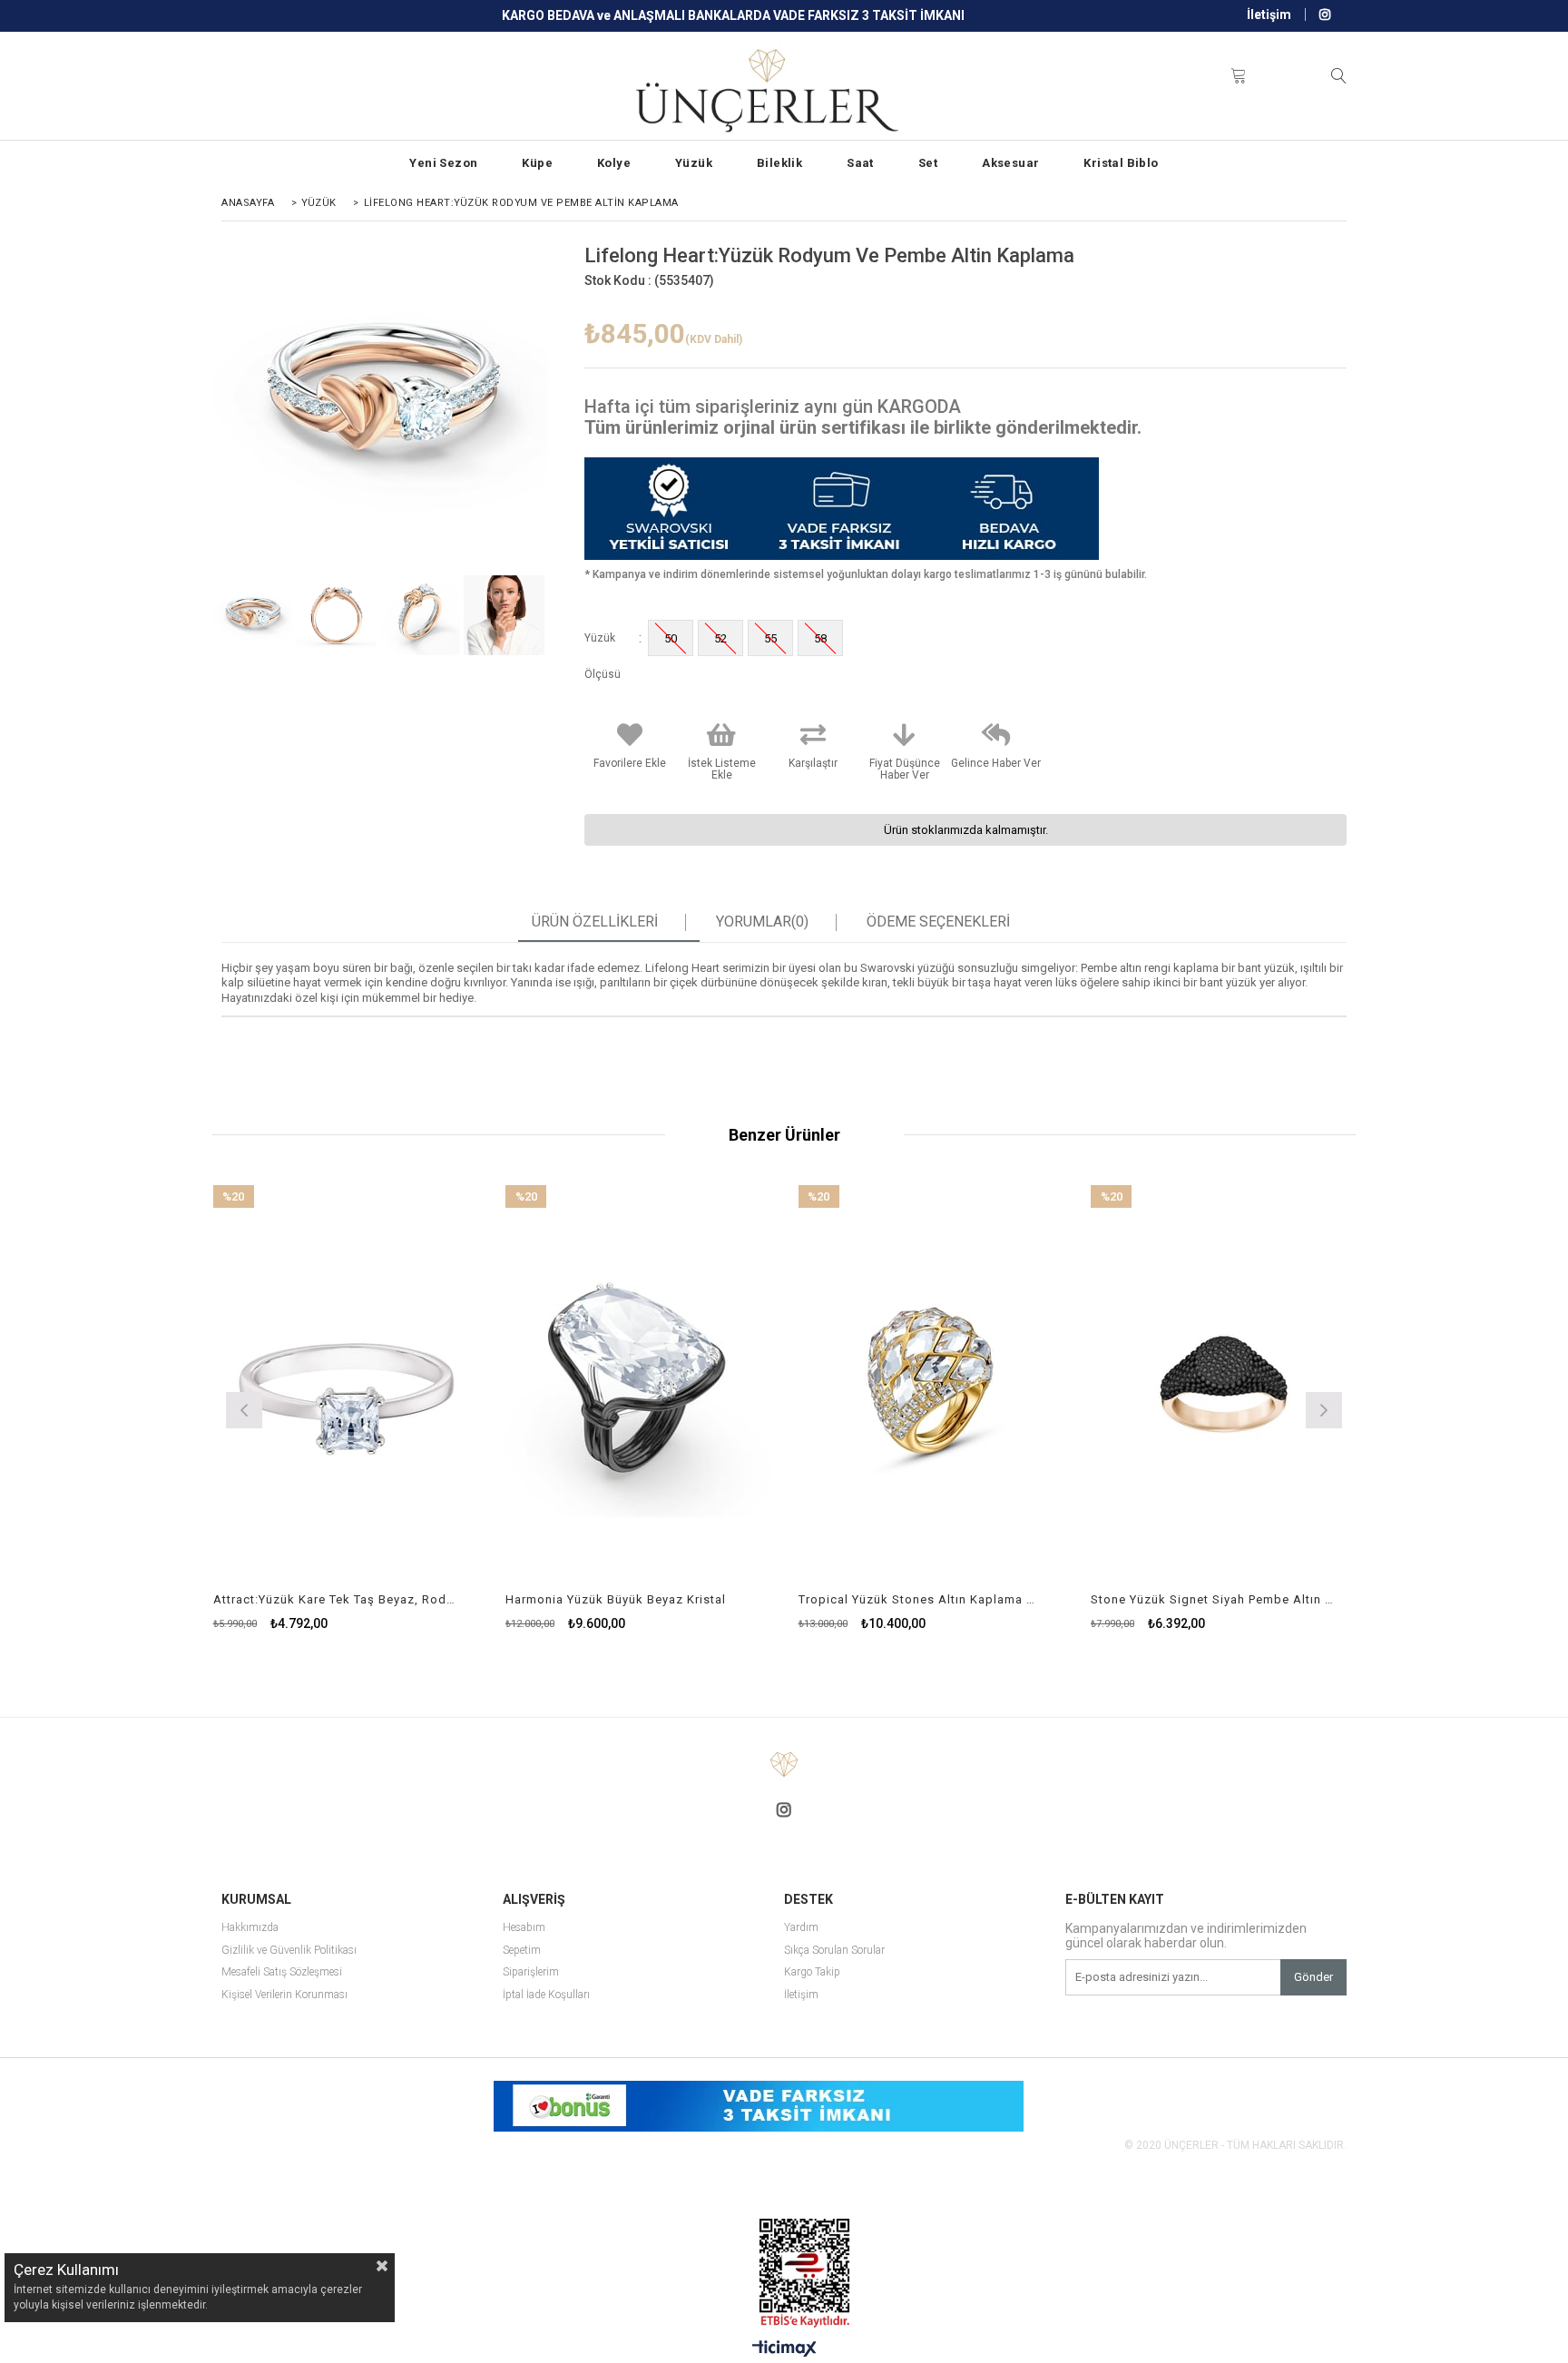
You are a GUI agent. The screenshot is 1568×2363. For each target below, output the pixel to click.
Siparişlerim (531, 1972)
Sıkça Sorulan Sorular (834, 1951)
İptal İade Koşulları (546, 1995)
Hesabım (524, 1928)
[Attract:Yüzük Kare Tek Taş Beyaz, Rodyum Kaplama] (346, 1384)
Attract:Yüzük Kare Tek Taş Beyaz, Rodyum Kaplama (335, 1599)
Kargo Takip (812, 1972)
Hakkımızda (250, 1928)
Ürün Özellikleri (595, 922)
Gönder (1313, 1977)
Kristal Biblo (1121, 163)
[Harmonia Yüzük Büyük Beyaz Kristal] (638, 1384)
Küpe (537, 163)
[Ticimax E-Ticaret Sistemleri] (784, 2349)
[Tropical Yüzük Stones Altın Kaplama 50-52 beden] (931, 1384)
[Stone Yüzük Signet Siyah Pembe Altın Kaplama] (1224, 1384)
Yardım (801, 1928)
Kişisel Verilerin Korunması (284, 1995)
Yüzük (694, 163)
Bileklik (779, 163)
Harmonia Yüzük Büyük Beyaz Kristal (616, 1599)
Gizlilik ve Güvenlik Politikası (289, 1951)
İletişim (1269, 15)
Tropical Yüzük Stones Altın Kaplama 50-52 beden (920, 1599)
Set (928, 163)
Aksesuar (1010, 163)
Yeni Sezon (443, 163)
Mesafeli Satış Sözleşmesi (282, 1972)
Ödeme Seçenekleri (938, 922)
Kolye (614, 163)
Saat (860, 163)
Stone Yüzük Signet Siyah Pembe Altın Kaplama (1212, 1599)
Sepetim (522, 1951)
